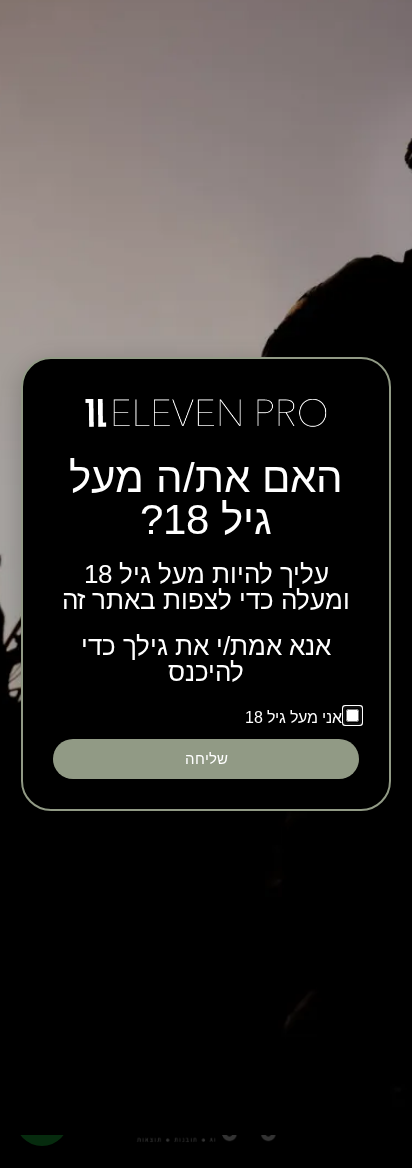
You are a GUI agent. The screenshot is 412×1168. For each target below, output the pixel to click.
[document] (206, 584)
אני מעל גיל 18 (293, 717)
